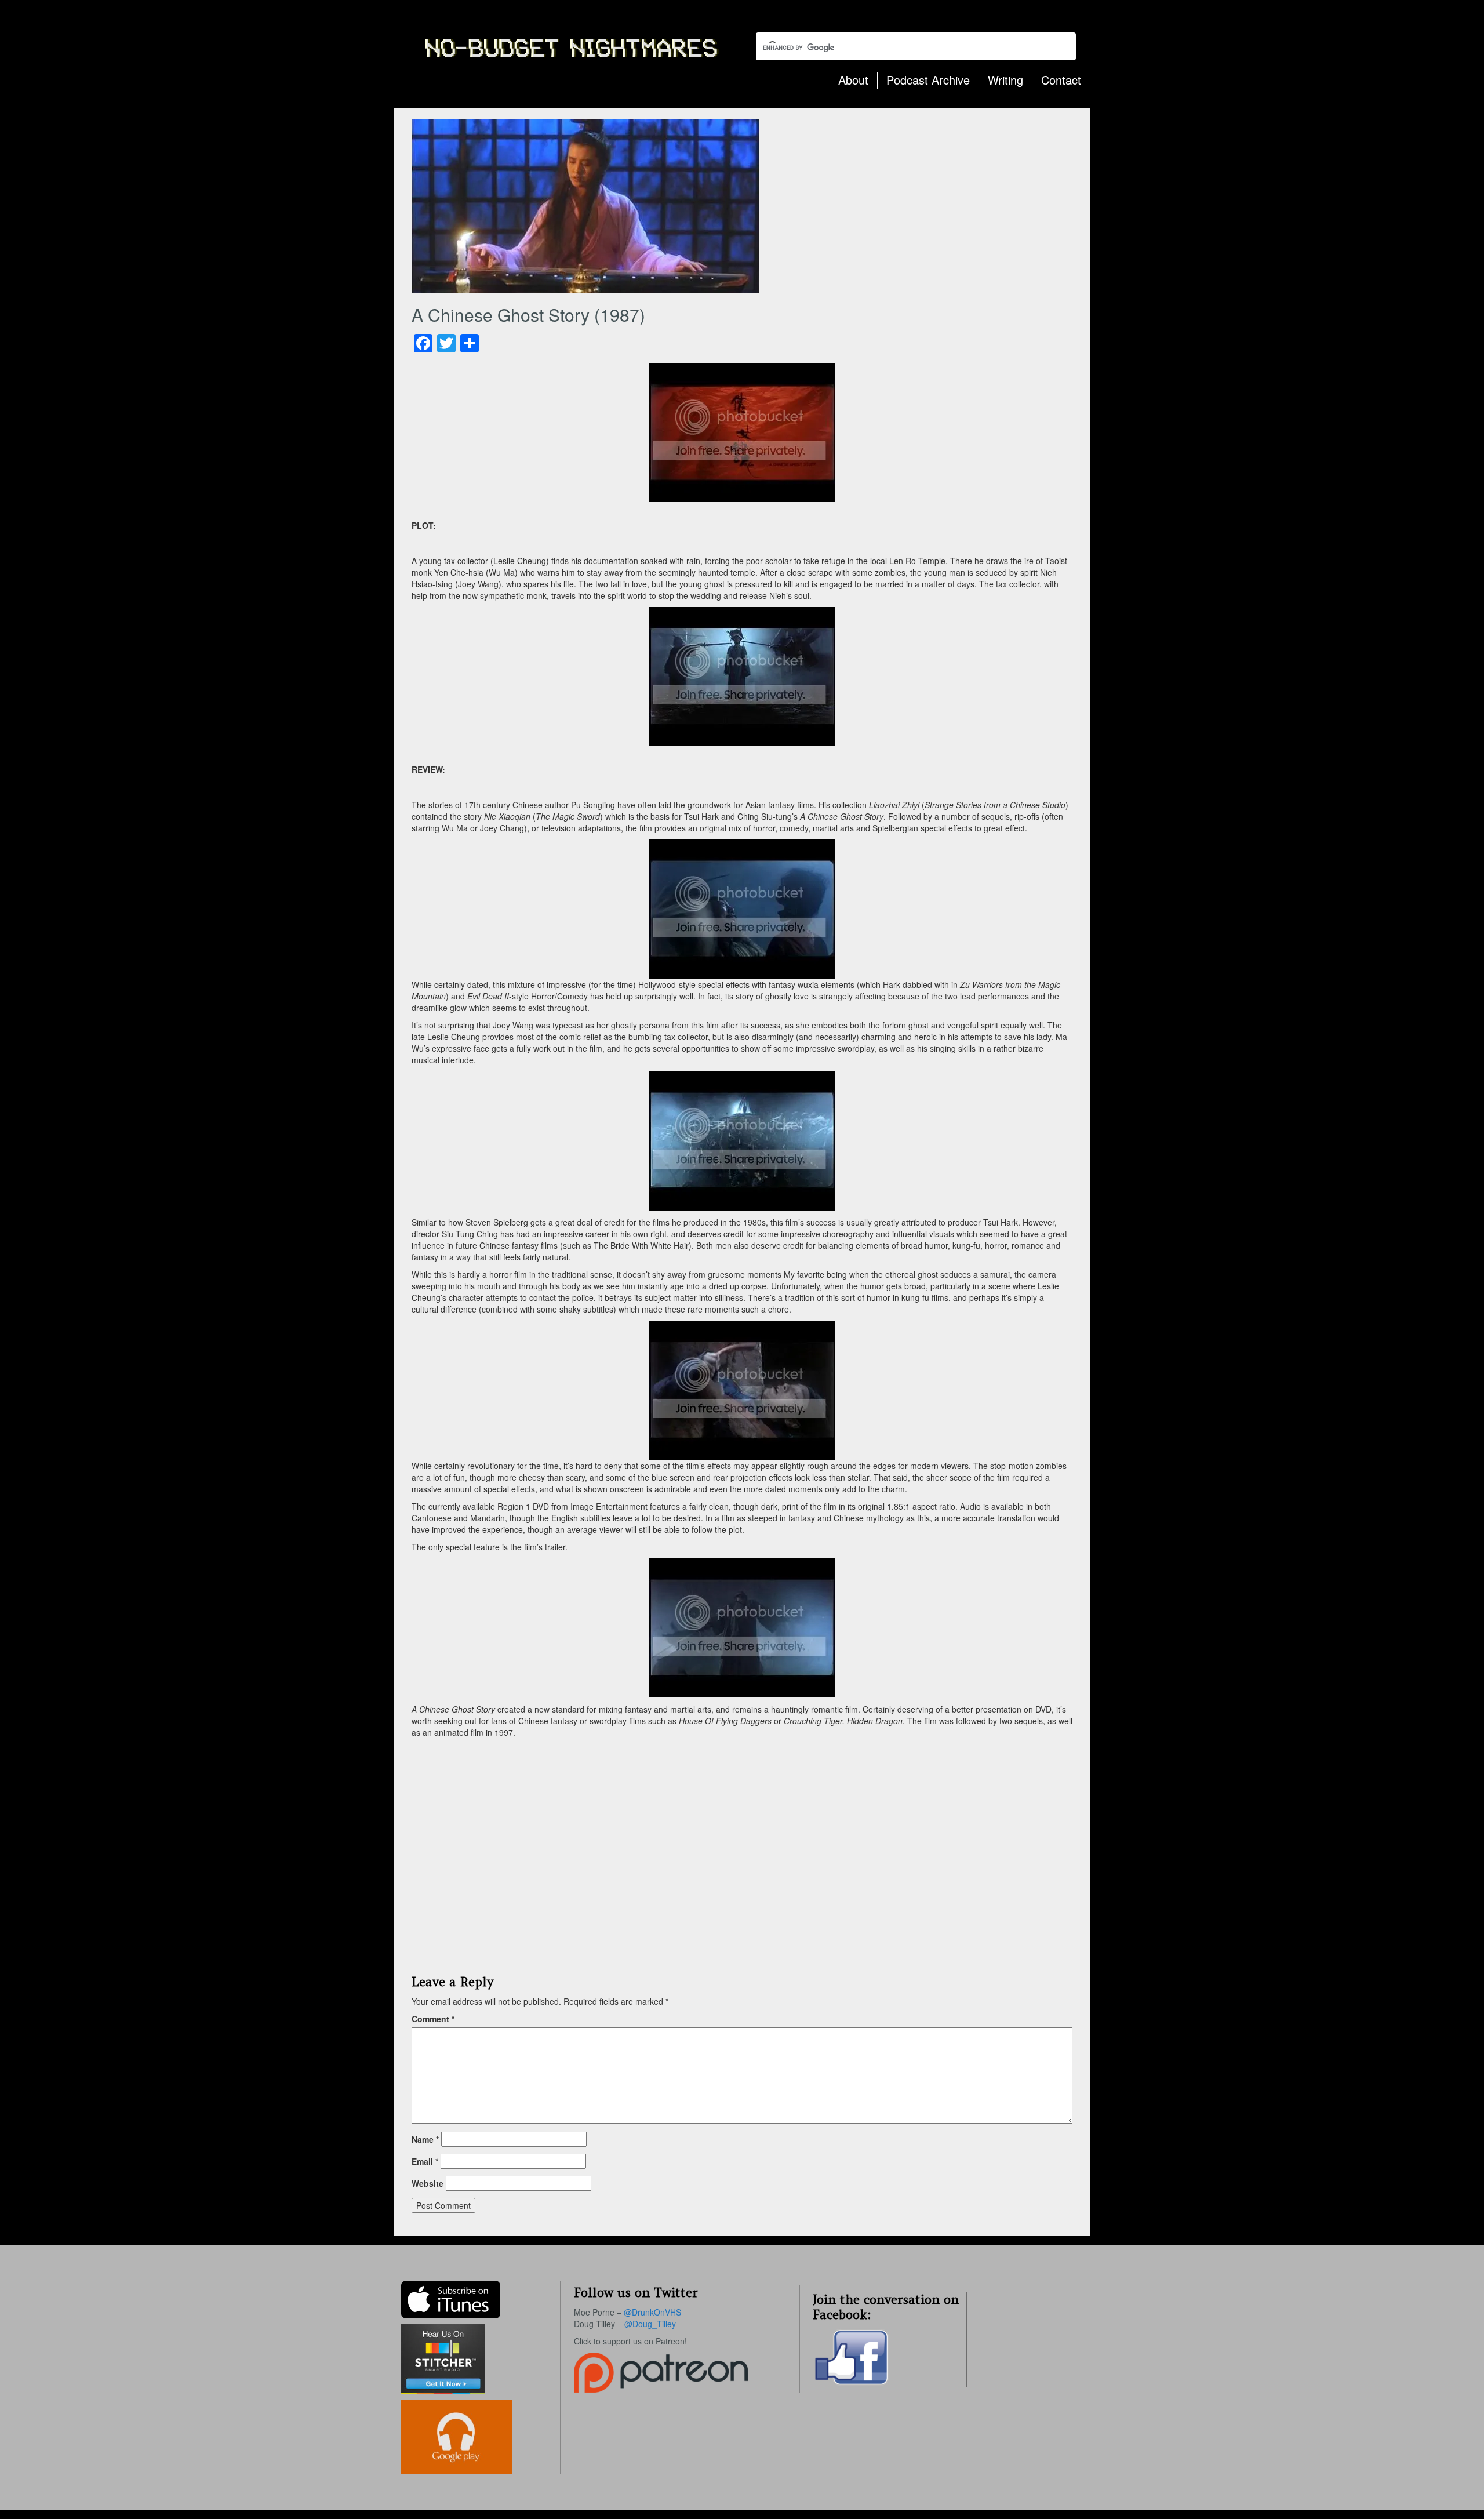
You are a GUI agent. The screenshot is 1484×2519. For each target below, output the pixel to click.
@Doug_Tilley (650, 2324)
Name (425, 2139)
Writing (1005, 80)
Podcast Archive (928, 80)
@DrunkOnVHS (652, 2312)
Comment (433, 2019)
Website (428, 2183)
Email (425, 2161)
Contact (1061, 80)
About (853, 80)
